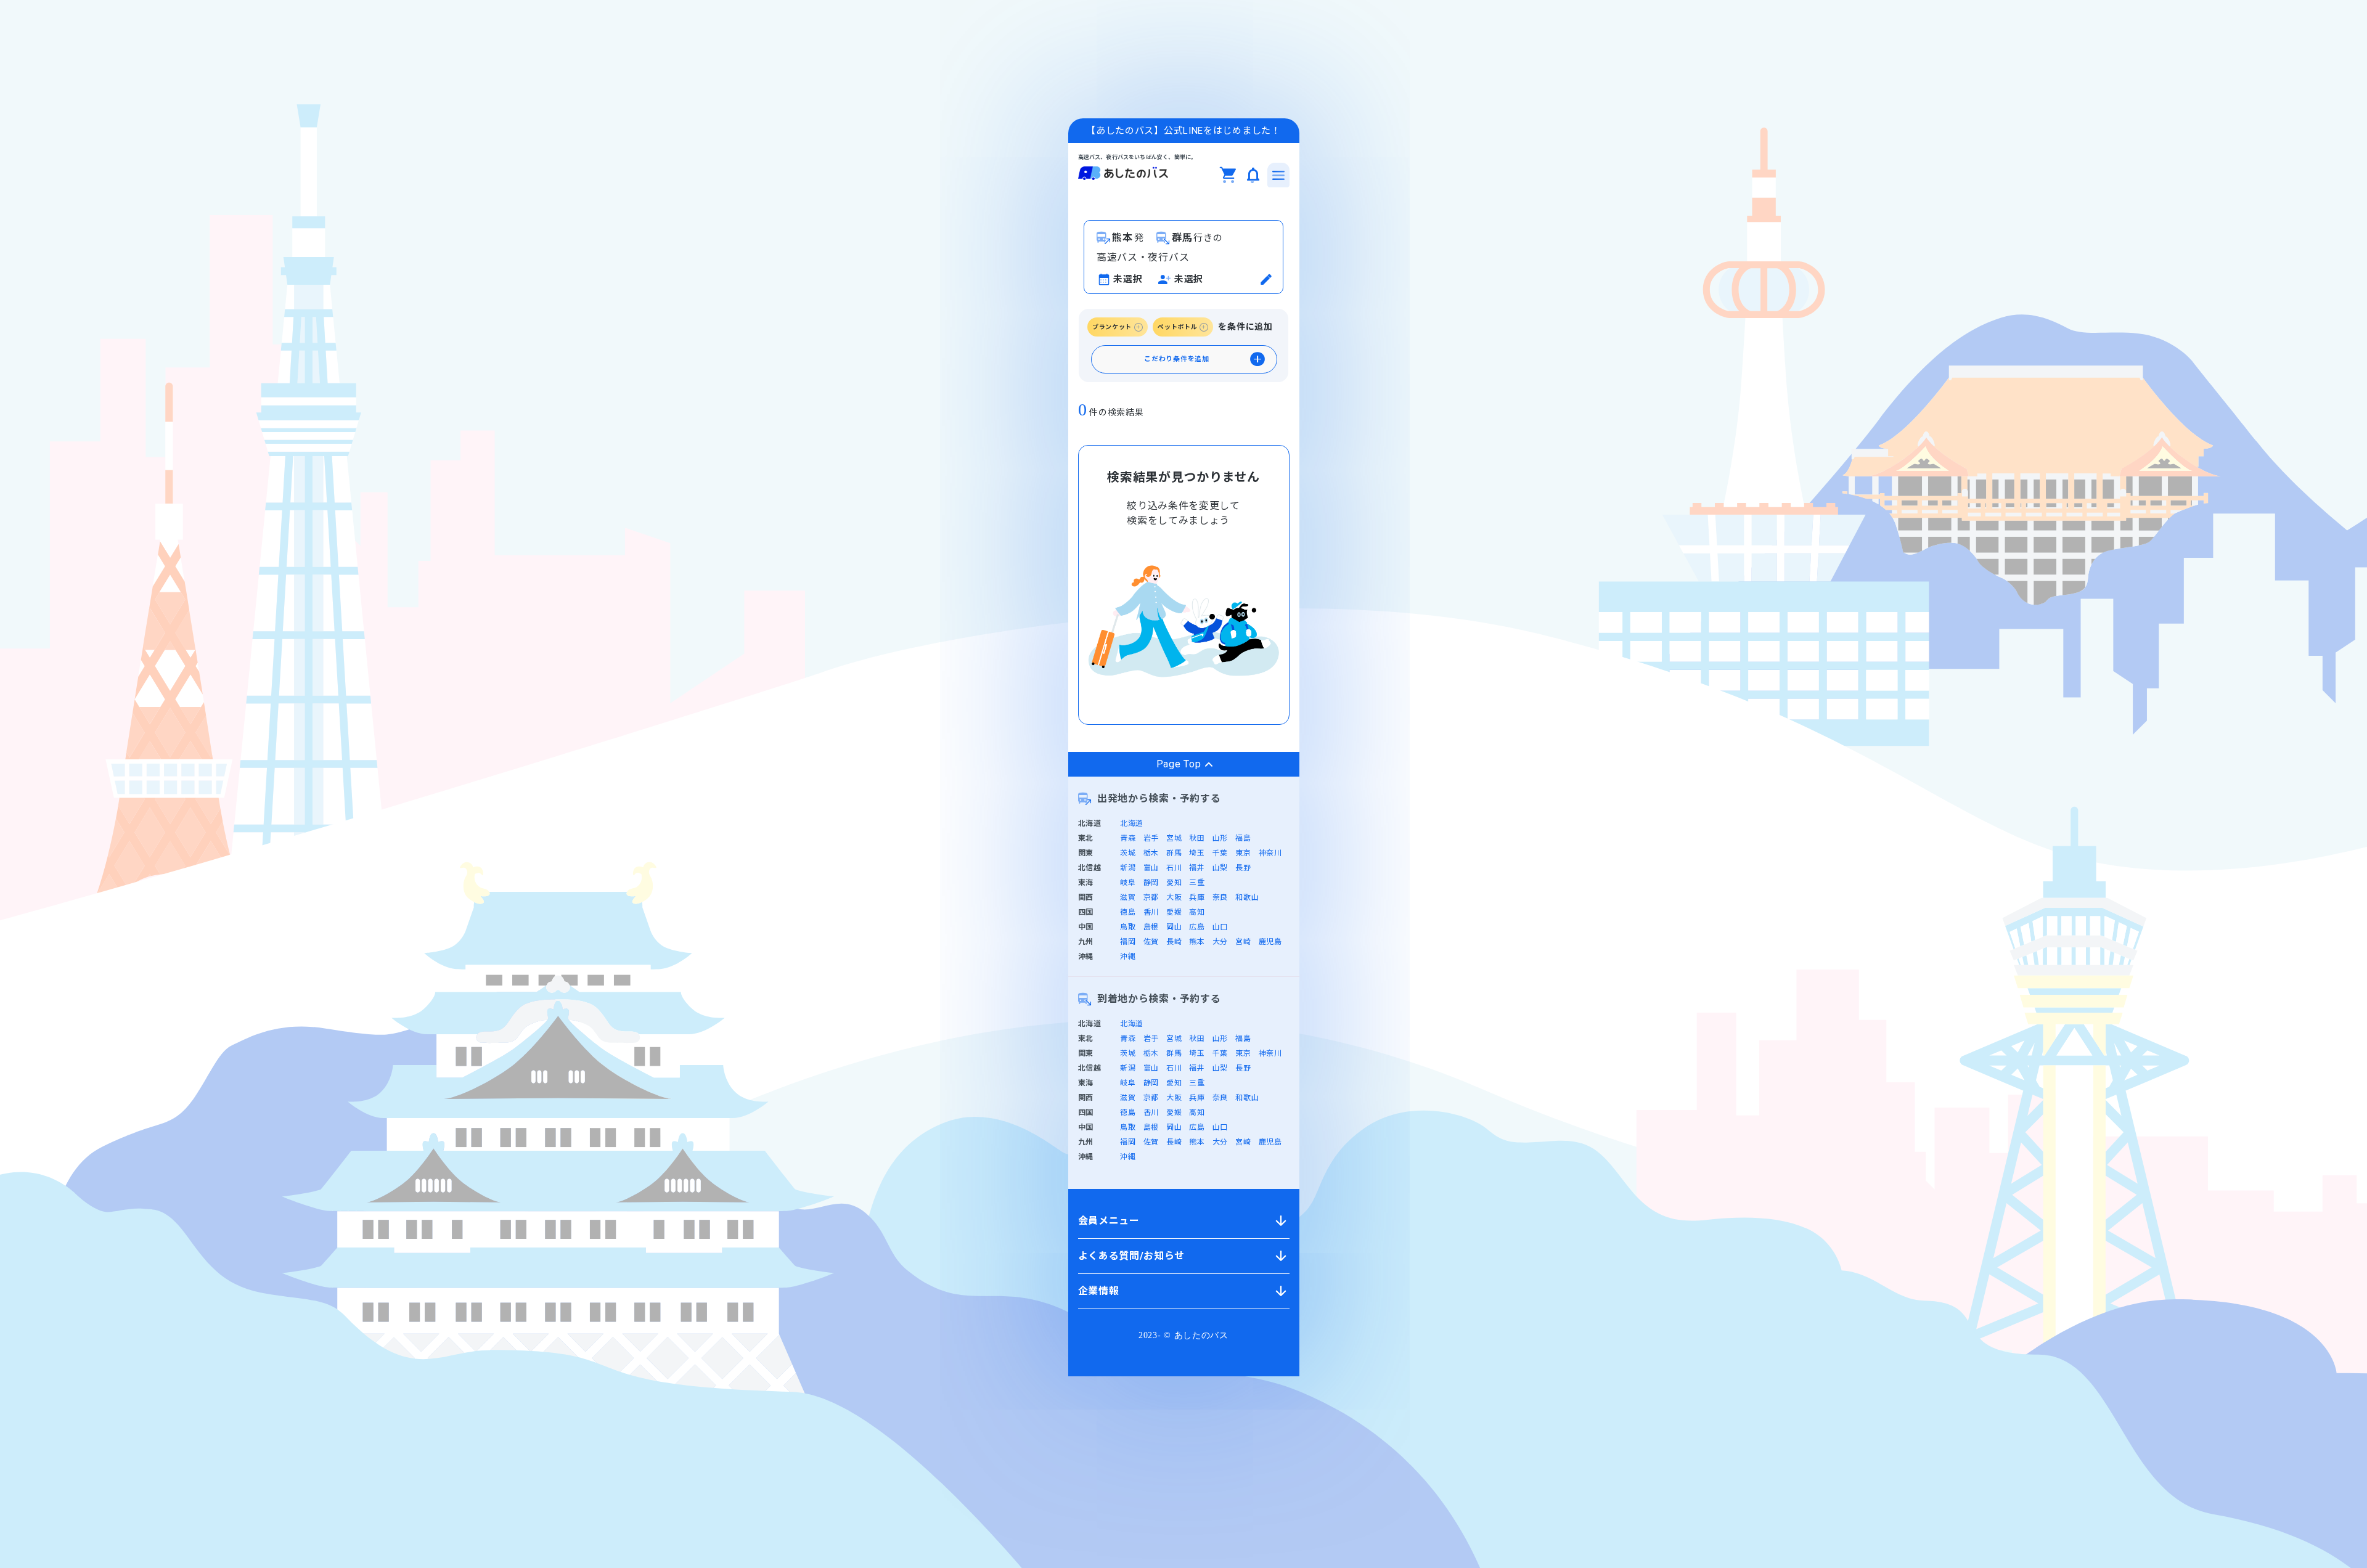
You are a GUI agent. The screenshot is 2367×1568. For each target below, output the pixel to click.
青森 (1128, 838)
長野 (1243, 868)
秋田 (1197, 838)
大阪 (1174, 897)
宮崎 (1243, 942)
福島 (1243, 838)
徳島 (1128, 912)
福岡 (1128, 942)
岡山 (1174, 927)
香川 (1151, 912)
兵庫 (1197, 897)
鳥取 (1128, 927)
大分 (1220, 942)
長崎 (1174, 942)
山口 (1220, 927)
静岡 (1151, 883)
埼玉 (1197, 853)
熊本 (1197, 942)
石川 (1174, 868)
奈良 (1220, 897)
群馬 (1174, 853)
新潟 (1128, 868)
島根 (1151, 927)
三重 (1197, 883)
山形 (1220, 838)
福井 (1197, 868)
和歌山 (1247, 897)
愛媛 (1174, 912)
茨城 (1128, 853)
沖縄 (1128, 957)
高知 (1197, 912)
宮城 (1174, 838)
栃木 (1151, 853)
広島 (1197, 927)
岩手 (1151, 838)
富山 (1151, 868)
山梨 (1220, 868)
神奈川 (1270, 853)
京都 (1151, 897)
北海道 (1132, 823)
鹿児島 (1270, 942)
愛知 (1174, 883)
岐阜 (1128, 883)
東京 (1243, 853)
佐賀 (1151, 942)
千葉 (1220, 853)
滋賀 (1128, 897)
